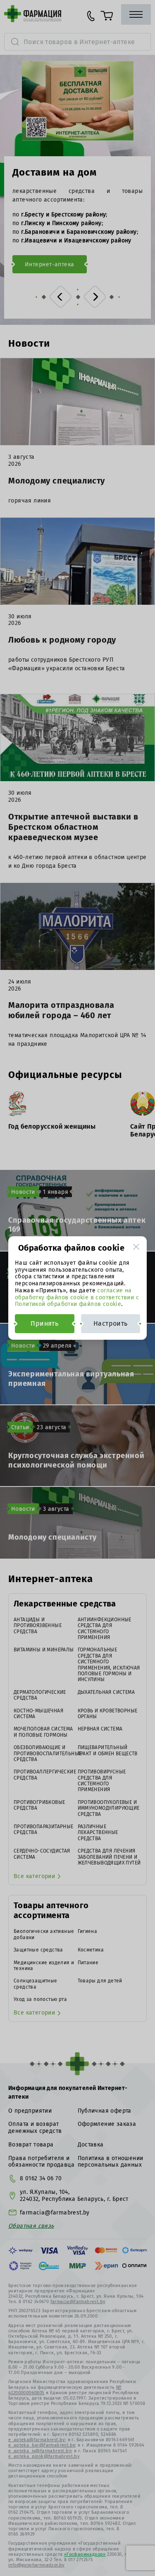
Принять (44, 1323)
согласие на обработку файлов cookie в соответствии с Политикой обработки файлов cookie (77, 1297)
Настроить (111, 1323)
